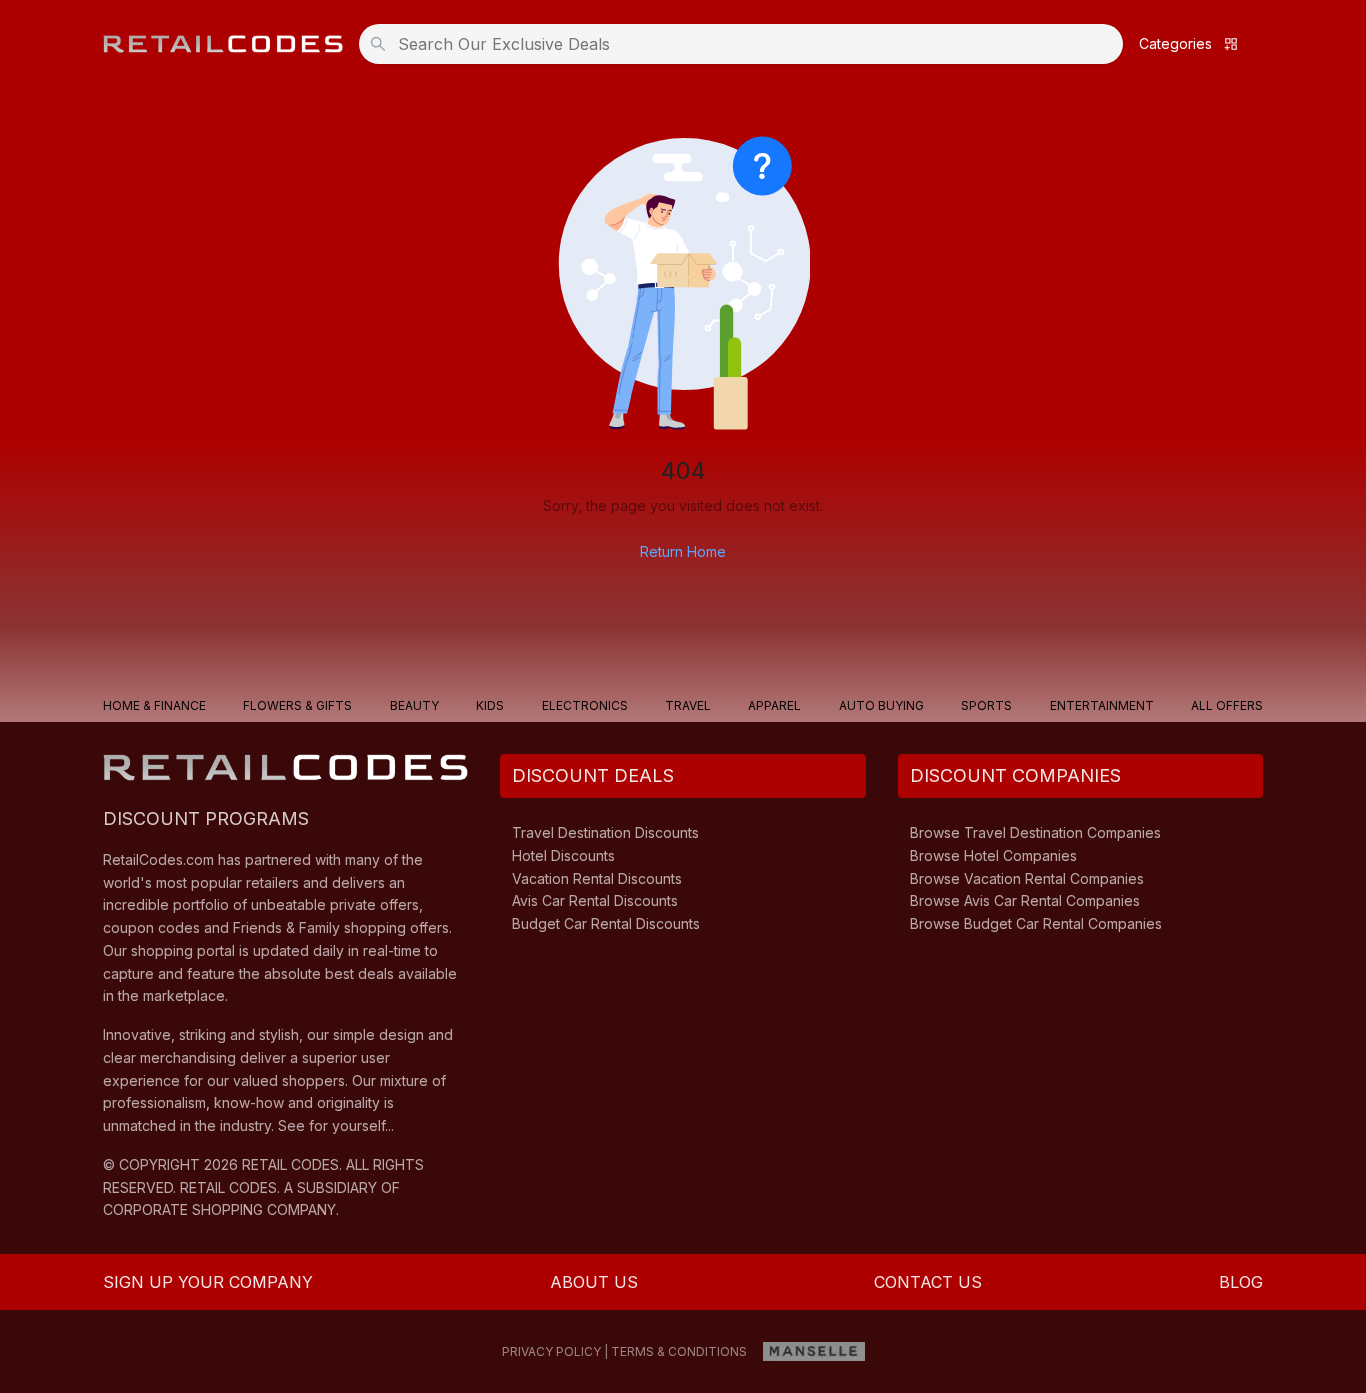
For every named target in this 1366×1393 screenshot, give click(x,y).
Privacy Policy (551, 1351)
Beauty (414, 705)
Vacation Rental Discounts (597, 878)
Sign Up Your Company (208, 1282)
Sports (986, 705)
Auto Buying (881, 705)
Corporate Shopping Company (219, 1209)
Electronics (585, 705)
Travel (688, 705)
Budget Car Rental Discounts (606, 923)
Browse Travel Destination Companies (1035, 832)
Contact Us (928, 1282)
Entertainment (1102, 705)
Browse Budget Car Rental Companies (1036, 923)
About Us (594, 1282)
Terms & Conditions (679, 1351)
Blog (1241, 1282)
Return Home (683, 551)
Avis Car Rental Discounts (595, 900)
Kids (490, 705)
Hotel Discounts (563, 855)
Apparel (774, 705)
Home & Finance (154, 705)
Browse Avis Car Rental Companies (1025, 900)
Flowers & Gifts (297, 705)
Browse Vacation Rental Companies (1027, 878)
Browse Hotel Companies (993, 855)
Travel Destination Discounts (605, 832)
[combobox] (747, 44)
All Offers (1227, 705)
